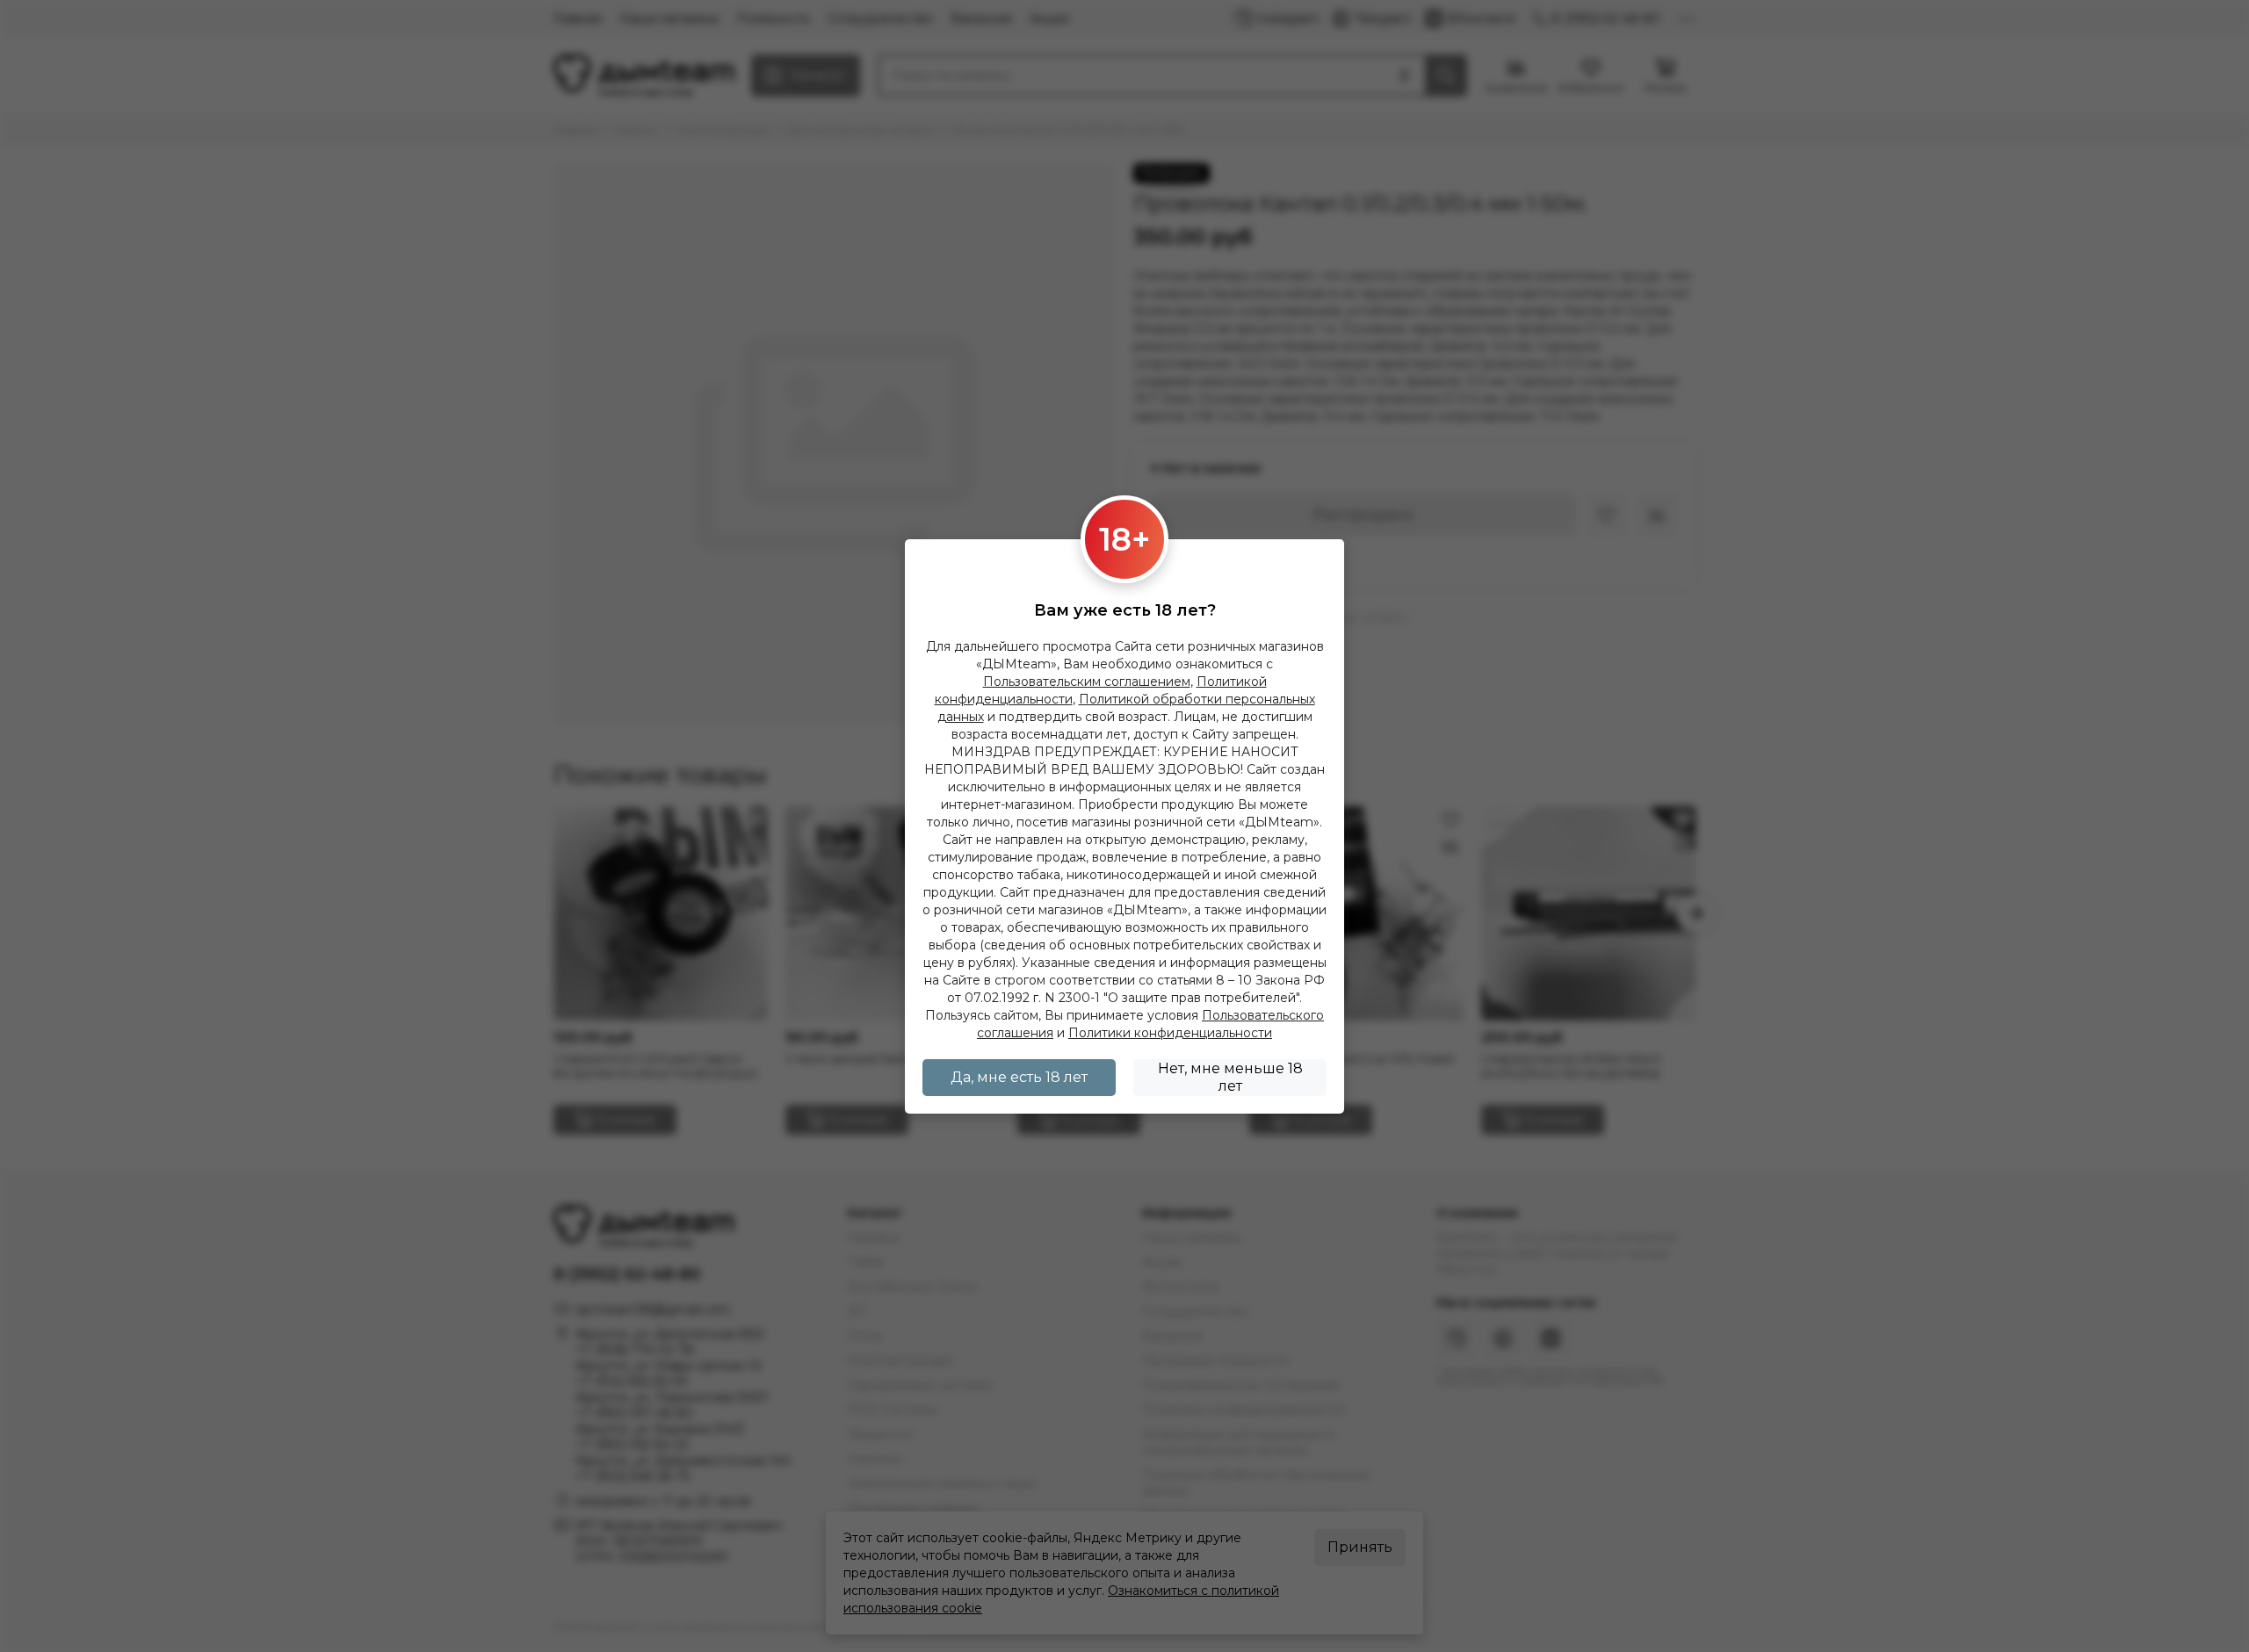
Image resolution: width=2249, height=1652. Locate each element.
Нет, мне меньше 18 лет (1230, 1077)
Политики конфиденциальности (1170, 1033)
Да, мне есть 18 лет (1019, 1077)
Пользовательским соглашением (1087, 682)
